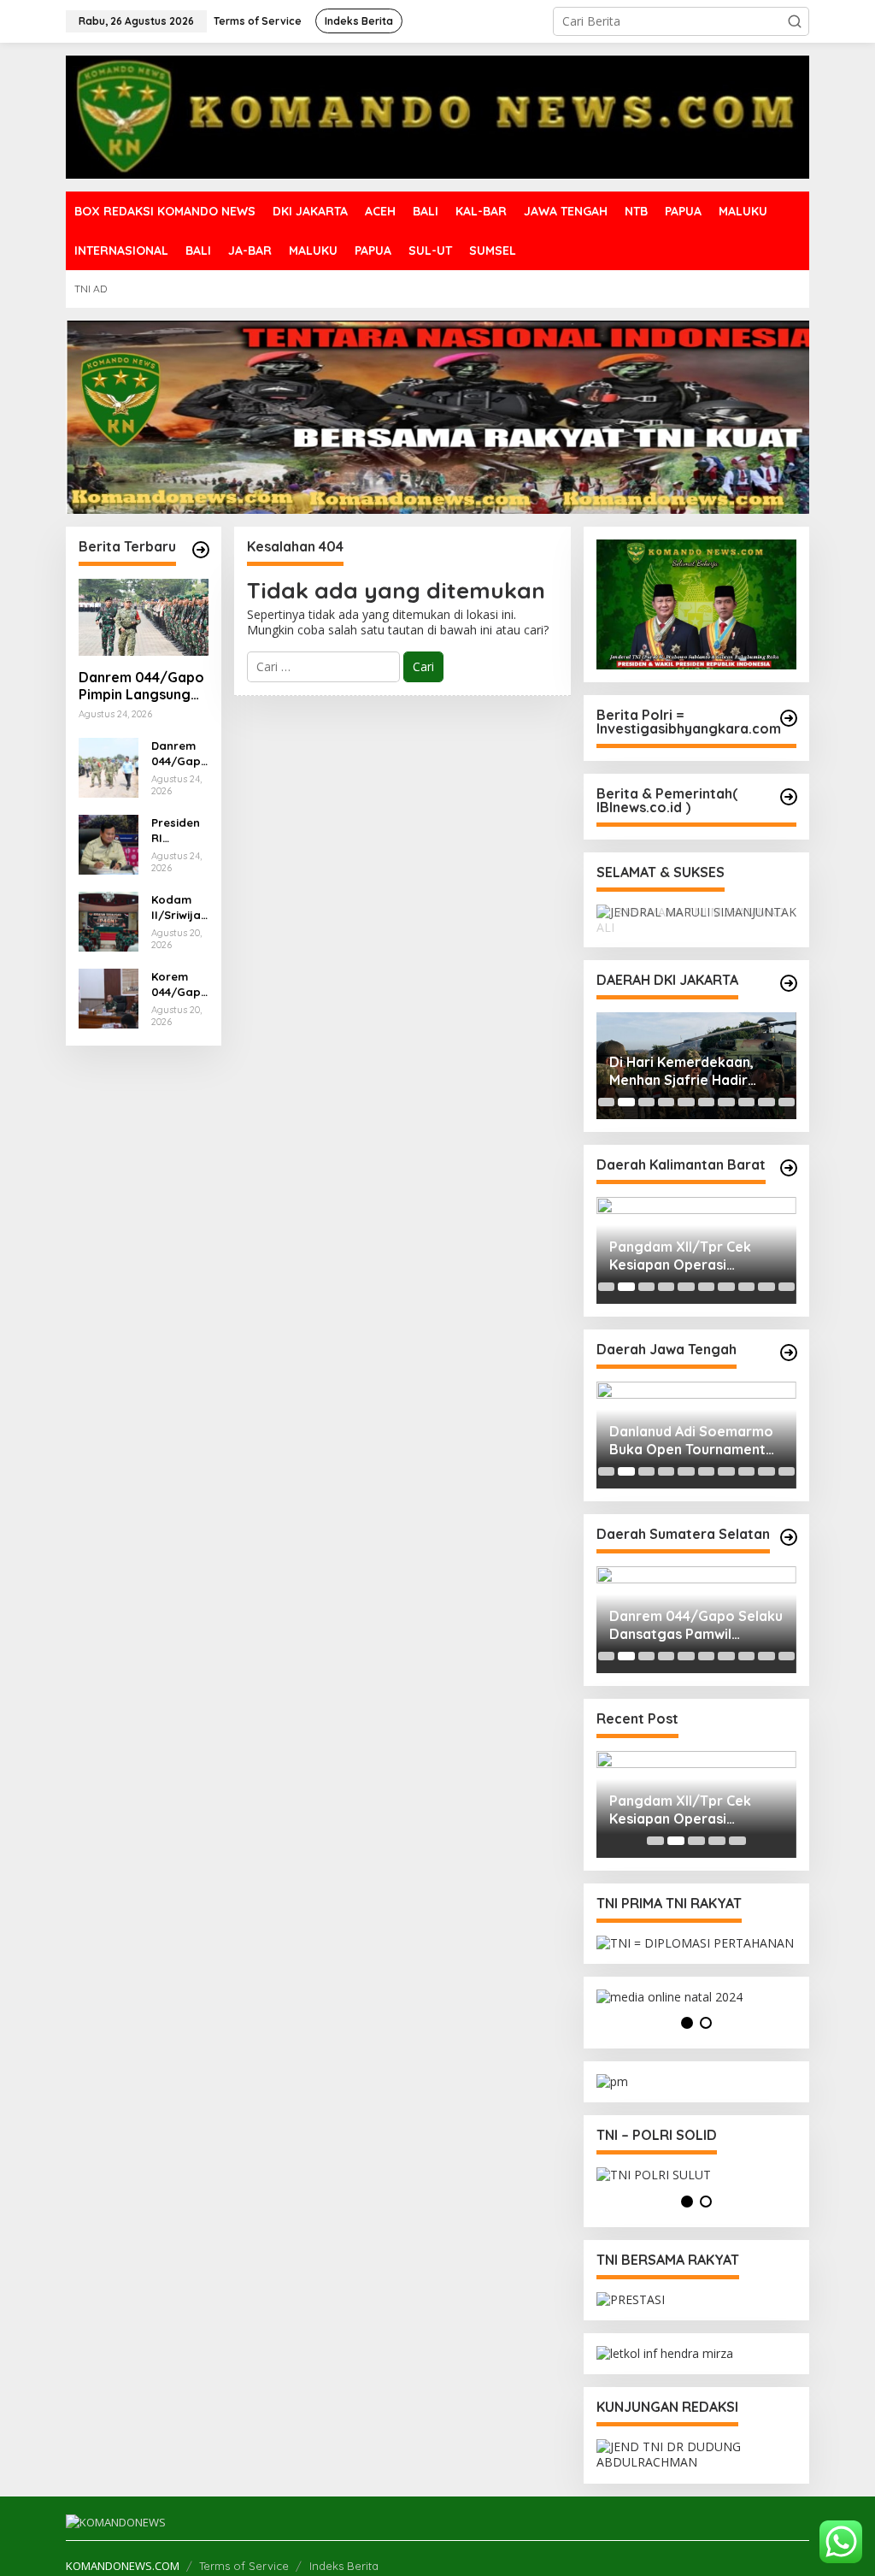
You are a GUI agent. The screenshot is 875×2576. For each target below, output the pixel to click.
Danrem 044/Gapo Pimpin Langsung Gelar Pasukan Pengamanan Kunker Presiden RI (141, 687)
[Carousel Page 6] (706, 1103)
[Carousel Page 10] (787, 1103)
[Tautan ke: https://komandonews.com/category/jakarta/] (789, 985)
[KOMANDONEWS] (437, 116)
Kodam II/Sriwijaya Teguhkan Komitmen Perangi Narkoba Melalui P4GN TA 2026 (179, 908)
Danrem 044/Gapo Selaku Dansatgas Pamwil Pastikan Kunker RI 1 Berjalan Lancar (179, 754)
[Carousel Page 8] (746, 1103)
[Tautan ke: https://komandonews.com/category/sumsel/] (789, 1538)
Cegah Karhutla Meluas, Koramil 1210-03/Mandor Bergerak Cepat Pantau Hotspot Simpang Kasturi (693, 1258)
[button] (795, 21)
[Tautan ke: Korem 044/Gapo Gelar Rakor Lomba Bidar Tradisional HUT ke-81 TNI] (109, 996)
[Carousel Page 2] (626, 1103)
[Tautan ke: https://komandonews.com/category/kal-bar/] (789, 1169)
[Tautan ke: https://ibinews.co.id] (201, 550)
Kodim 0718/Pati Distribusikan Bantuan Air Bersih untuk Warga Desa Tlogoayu (694, 1442)
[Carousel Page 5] (686, 1103)
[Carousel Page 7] (726, 1103)
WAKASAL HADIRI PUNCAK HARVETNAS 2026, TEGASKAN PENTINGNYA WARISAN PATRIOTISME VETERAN (694, 1073)
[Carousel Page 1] (606, 1103)
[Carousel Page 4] (666, 1103)
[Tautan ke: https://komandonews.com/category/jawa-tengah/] (789, 1353)
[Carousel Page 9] (766, 1103)
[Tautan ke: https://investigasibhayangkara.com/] (789, 718)
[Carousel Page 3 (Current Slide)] (646, 1103)
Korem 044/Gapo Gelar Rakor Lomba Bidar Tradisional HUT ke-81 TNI (177, 984)
